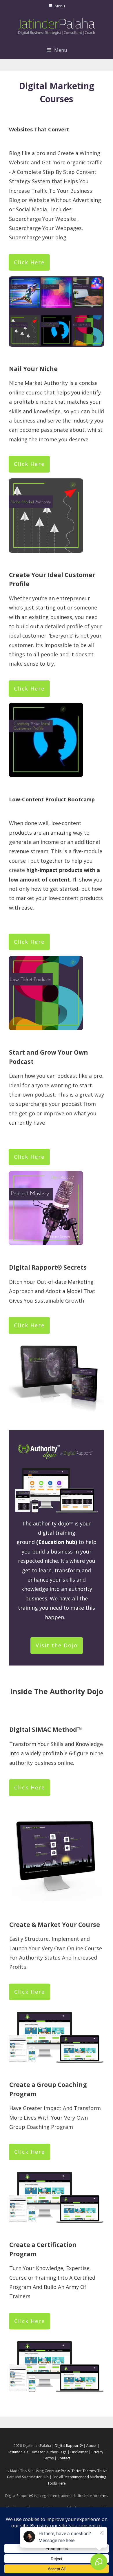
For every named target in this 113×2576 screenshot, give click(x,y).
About (91, 2446)
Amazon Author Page (50, 2452)
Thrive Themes (84, 2471)
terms (103, 2496)
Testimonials (18, 2452)
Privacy (97, 2452)
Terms (48, 2458)
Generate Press (57, 2471)
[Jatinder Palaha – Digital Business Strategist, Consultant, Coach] (57, 26)
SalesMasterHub (35, 2477)
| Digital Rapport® (67, 2446)
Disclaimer (79, 2452)
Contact (64, 2458)
